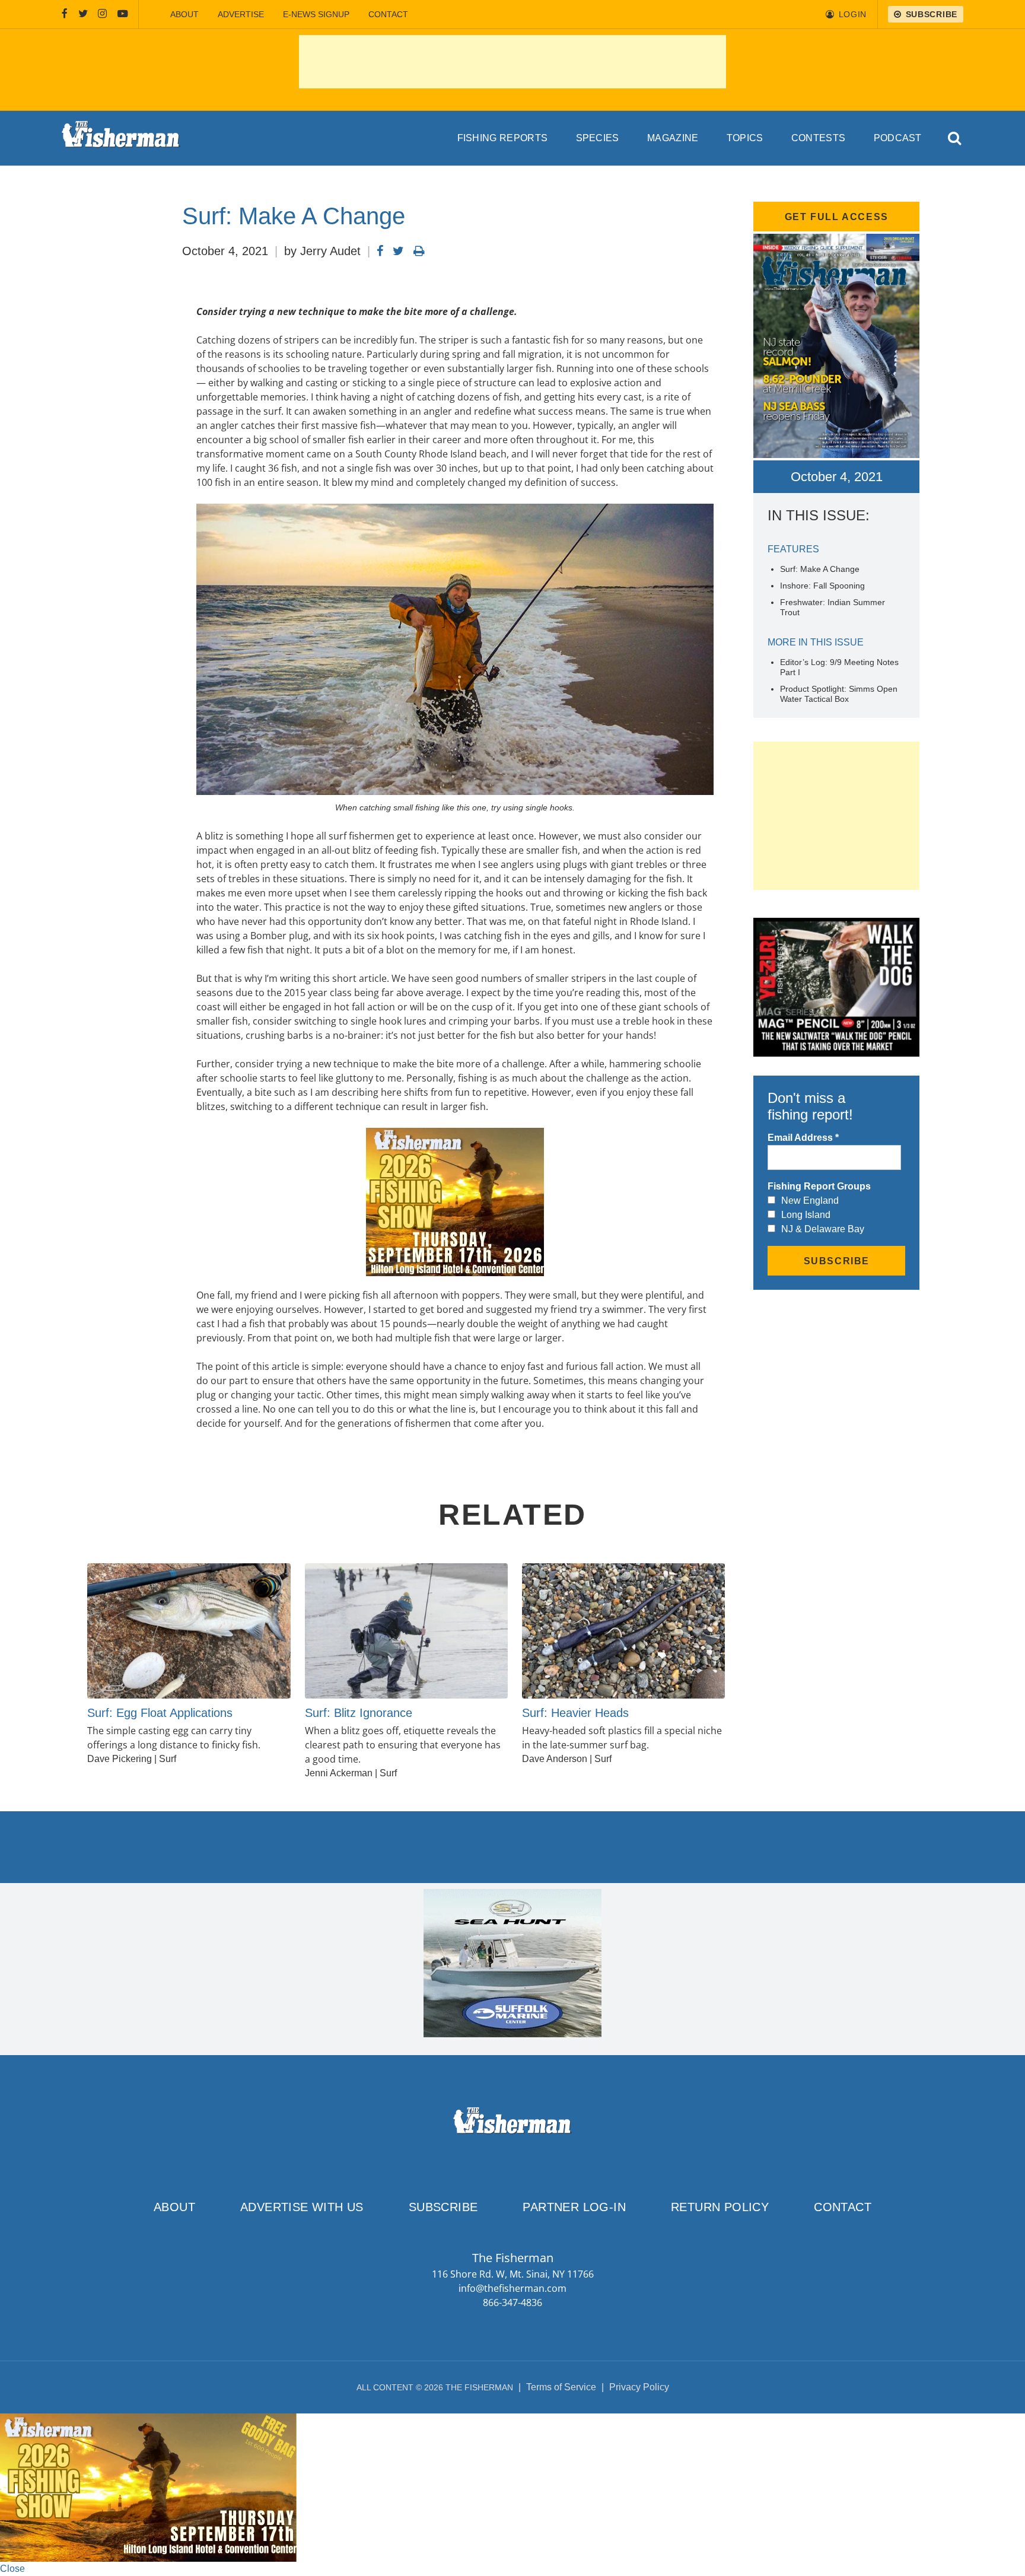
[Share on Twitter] (398, 251)
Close (12, 2569)
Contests (819, 138)
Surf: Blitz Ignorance (359, 1713)
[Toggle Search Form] (955, 139)
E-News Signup (316, 14)
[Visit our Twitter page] (83, 14)
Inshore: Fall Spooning (822, 586)
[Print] (419, 251)
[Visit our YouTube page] (123, 14)
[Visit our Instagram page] (102, 14)
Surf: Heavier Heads (575, 1713)
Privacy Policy (639, 2387)
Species (598, 138)
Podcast (898, 138)
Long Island (806, 1215)
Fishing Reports (503, 138)
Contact (388, 14)
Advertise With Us (302, 2207)
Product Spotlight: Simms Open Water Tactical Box (839, 694)
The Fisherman (121, 138)
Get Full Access (837, 217)
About (184, 14)
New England (810, 1200)
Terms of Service (561, 2387)
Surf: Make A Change (820, 569)
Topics (745, 138)
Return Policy (720, 2207)
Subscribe (443, 2207)
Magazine (673, 138)
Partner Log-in (574, 2207)
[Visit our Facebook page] (65, 14)
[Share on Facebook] (380, 251)
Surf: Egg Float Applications (160, 1713)
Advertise (241, 14)
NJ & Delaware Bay (823, 1229)
